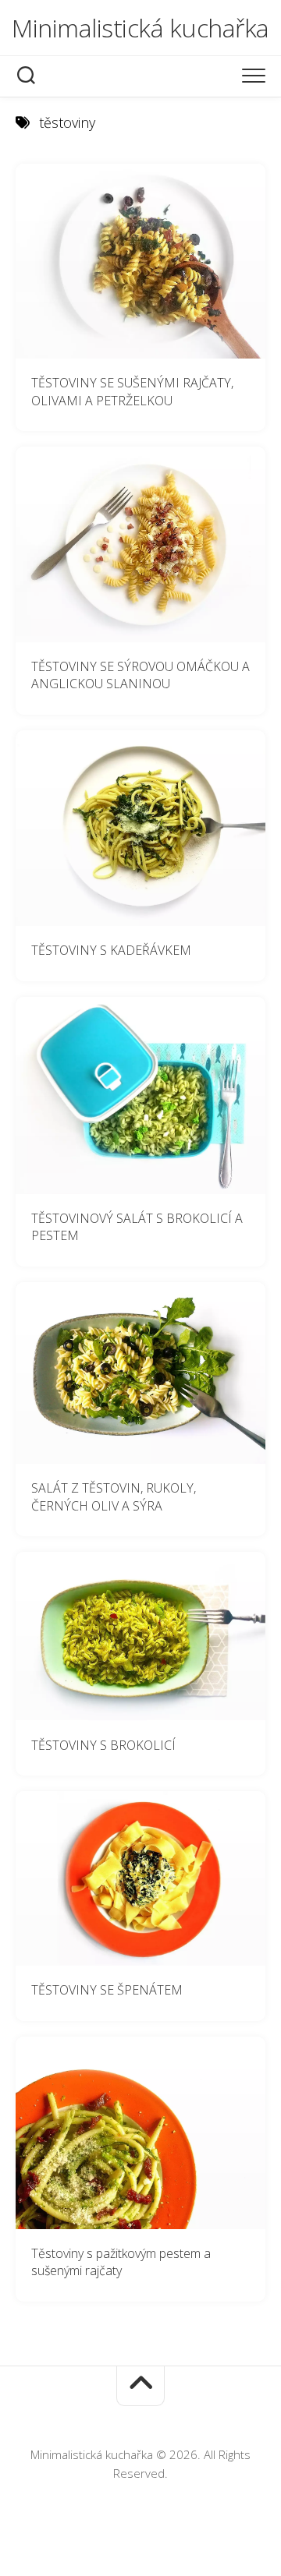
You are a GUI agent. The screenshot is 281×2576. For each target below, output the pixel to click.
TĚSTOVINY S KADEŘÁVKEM (111, 950)
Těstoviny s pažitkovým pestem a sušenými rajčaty (121, 2262)
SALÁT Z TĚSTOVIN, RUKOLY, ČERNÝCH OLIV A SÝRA (114, 1497)
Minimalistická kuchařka (140, 28)
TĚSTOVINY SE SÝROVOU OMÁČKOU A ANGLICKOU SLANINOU (140, 675)
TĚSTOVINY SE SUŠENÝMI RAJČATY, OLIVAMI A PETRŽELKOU (132, 392)
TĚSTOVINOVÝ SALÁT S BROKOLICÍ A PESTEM (137, 1227)
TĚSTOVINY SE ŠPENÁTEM (107, 1990)
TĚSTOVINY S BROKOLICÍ (103, 1745)
